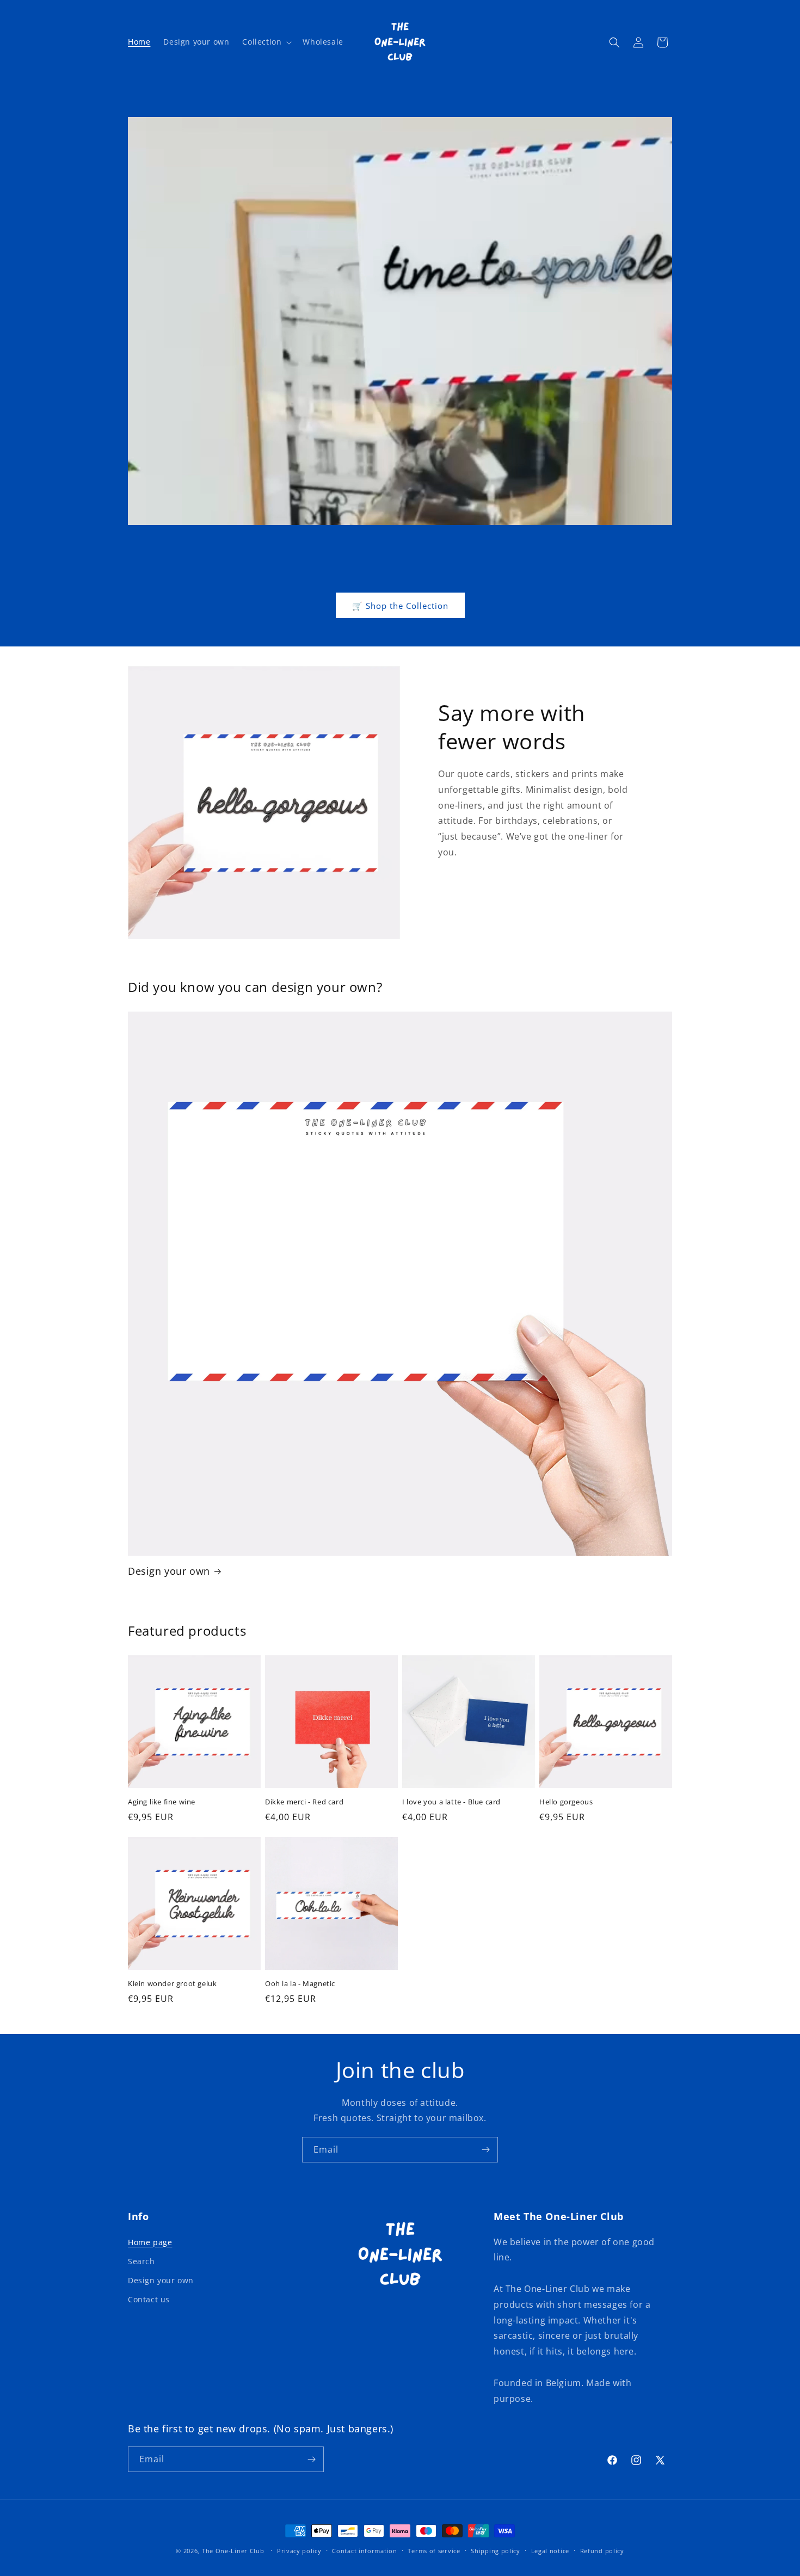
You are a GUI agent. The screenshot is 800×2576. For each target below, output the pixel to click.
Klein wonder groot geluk (172, 1984)
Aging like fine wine (162, 1802)
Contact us (149, 2299)
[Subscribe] (485, 2150)
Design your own (169, 1571)
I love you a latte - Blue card (451, 1802)
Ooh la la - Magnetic (300, 1984)
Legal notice (550, 2551)
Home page (150, 2242)
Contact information (364, 2551)
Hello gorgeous (566, 1802)
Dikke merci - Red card (304, 1802)
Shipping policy (496, 2551)
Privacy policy (299, 2551)
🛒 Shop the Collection (400, 606)
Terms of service (434, 2551)
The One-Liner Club (233, 2551)
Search (141, 2261)
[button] (266, 42)
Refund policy (602, 2551)
